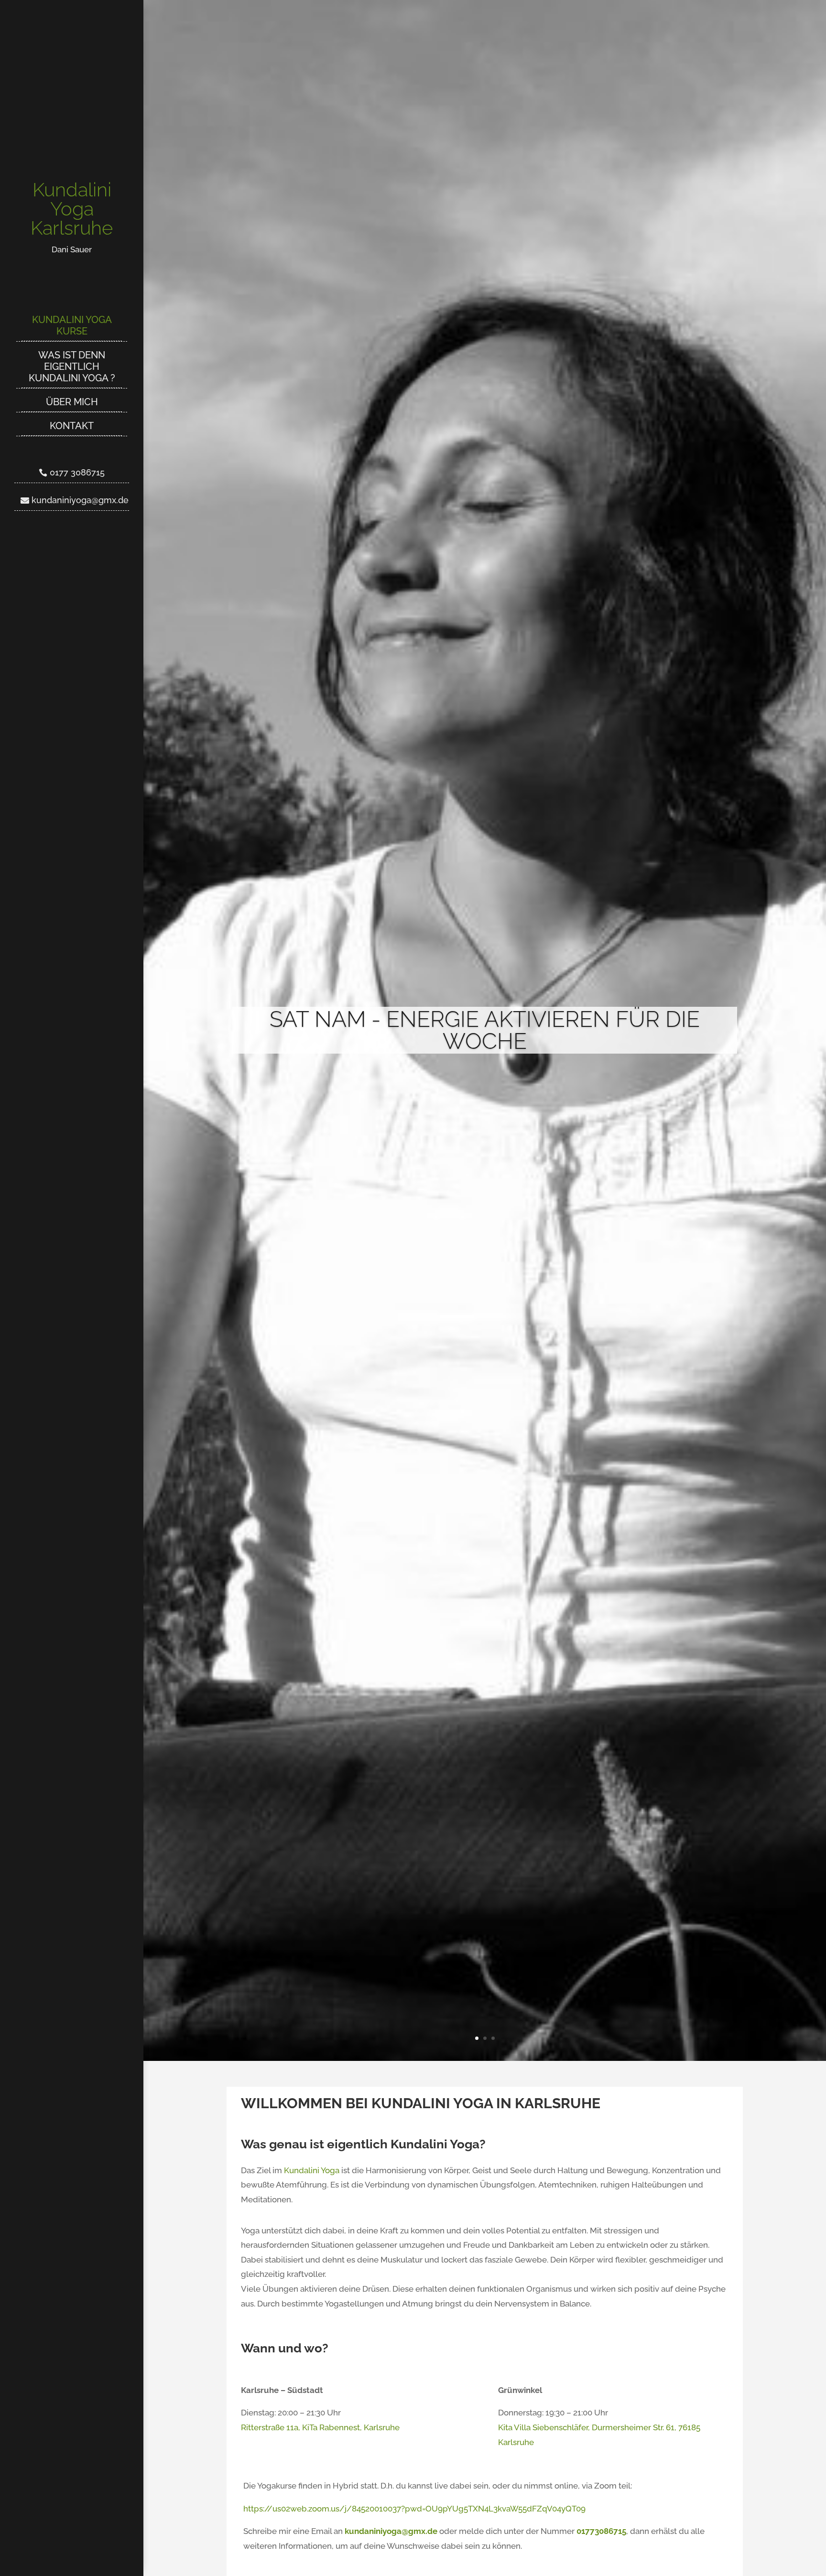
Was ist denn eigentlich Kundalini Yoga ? (72, 366)
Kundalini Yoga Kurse (72, 325)
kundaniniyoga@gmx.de (80, 500)
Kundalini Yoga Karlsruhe (72, 209)
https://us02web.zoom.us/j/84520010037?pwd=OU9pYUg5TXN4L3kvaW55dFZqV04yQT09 (414, 2509)
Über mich (72, 402)
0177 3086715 (77, 472)
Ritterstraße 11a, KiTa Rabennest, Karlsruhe (320, 2427)
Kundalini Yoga (312, 2170)
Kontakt (72, 426)
